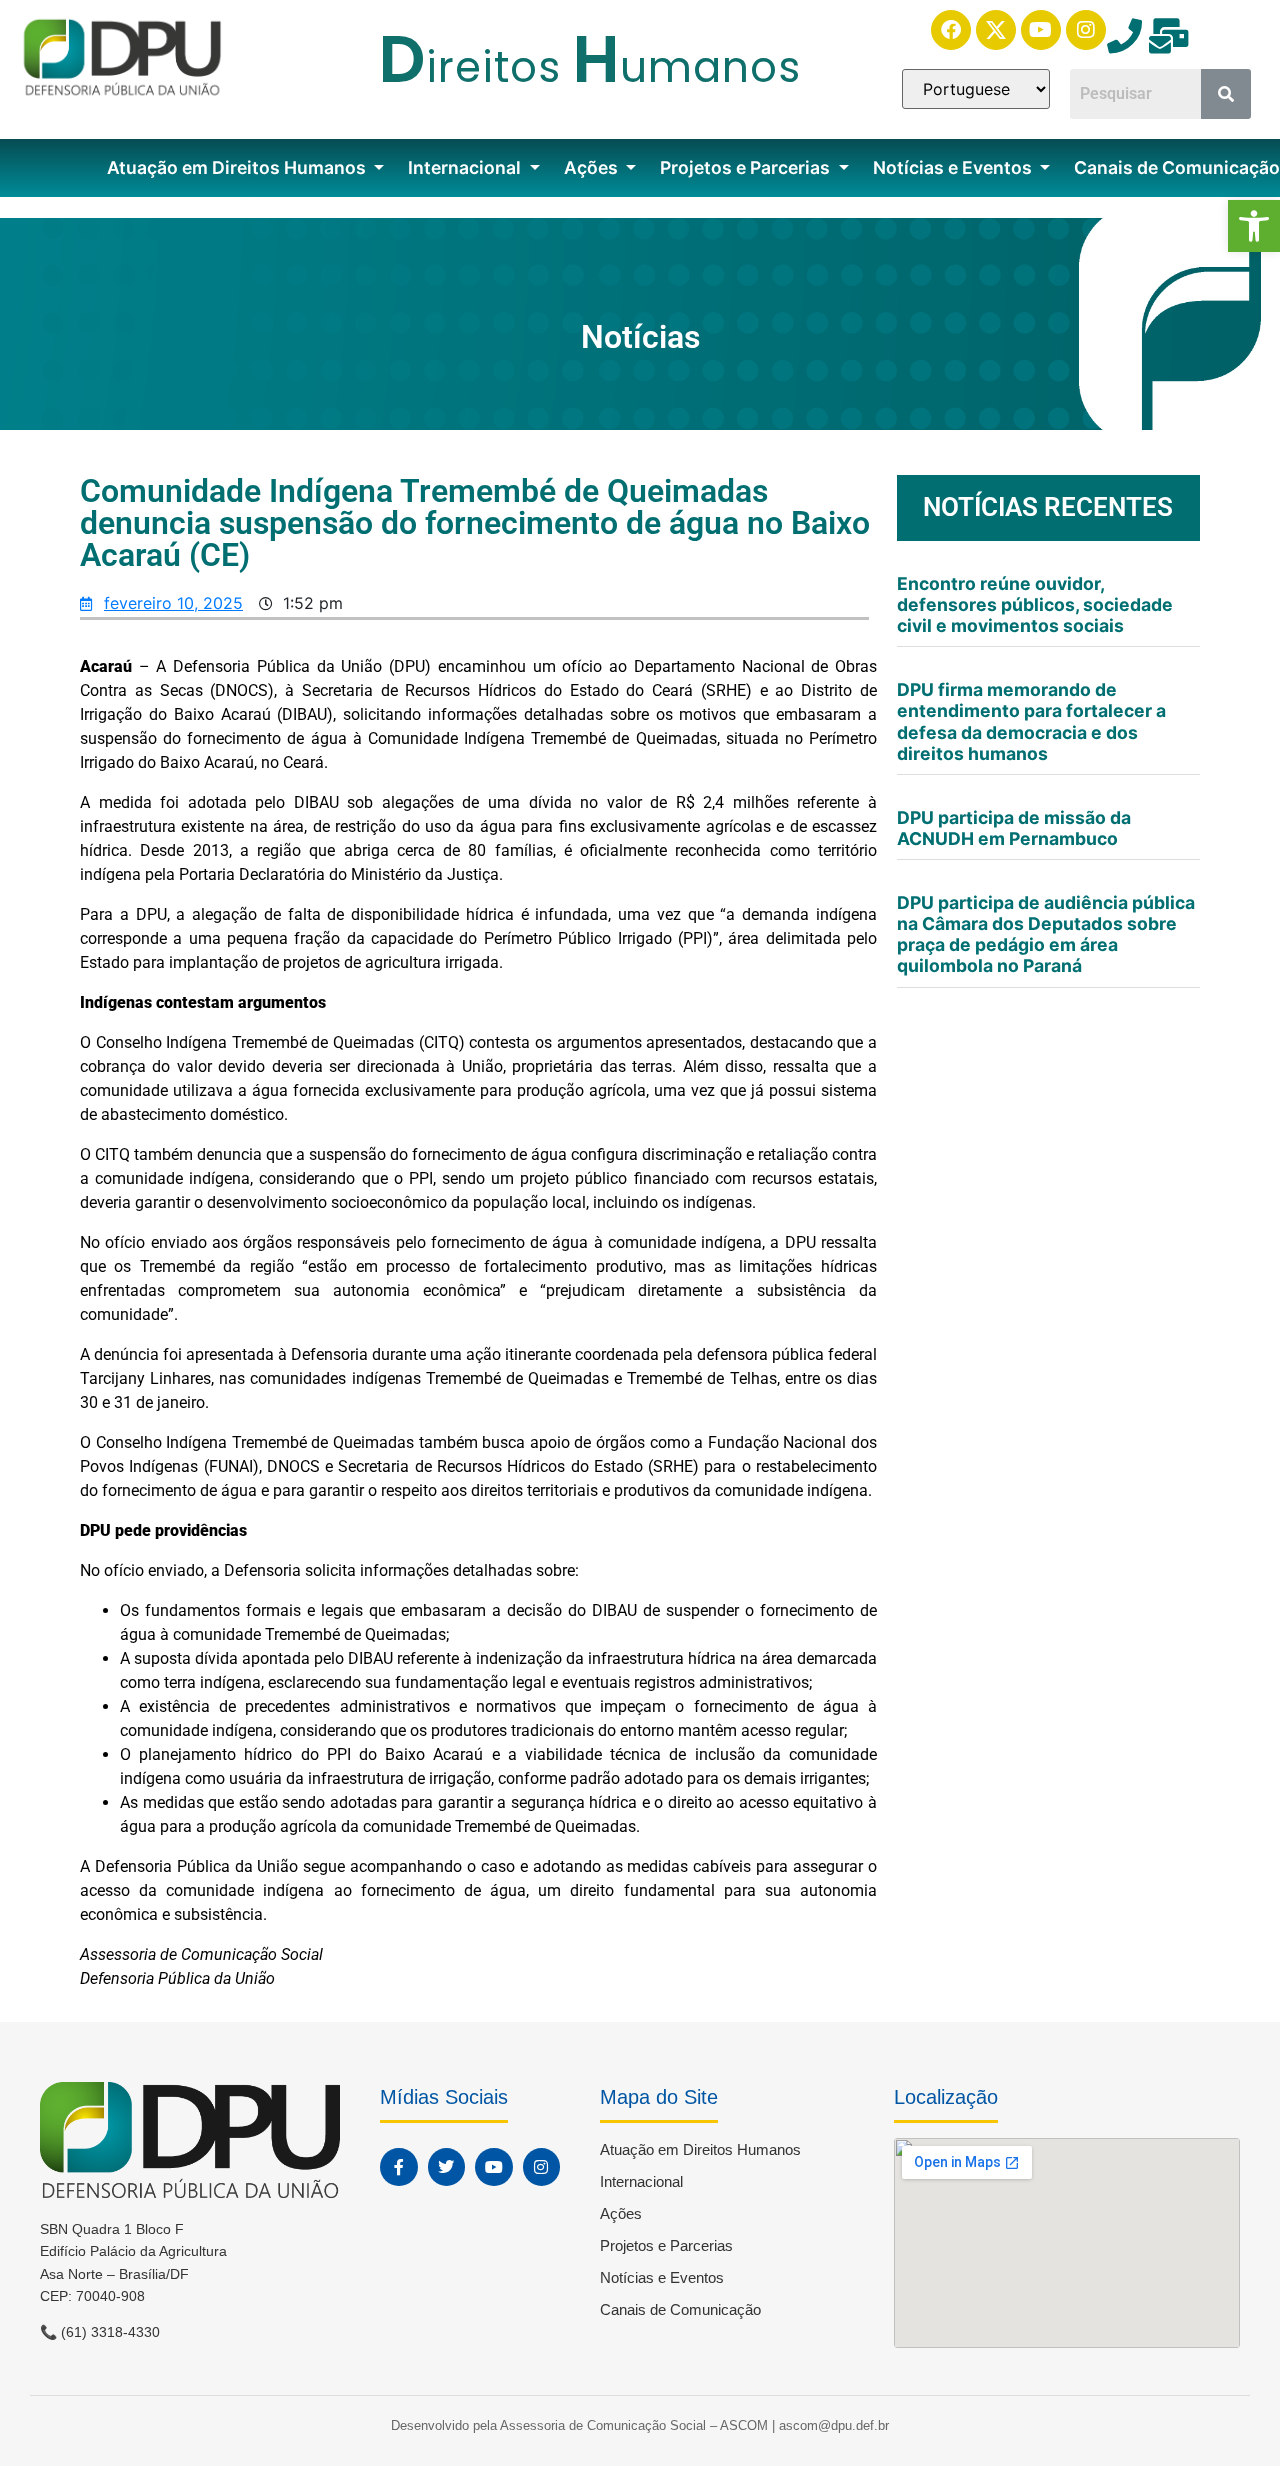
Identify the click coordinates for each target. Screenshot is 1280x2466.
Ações (593, 167)
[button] (1254, 226)
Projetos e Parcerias (747, 167)
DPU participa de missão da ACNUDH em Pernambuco (1014, 828)
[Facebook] (951, 30)
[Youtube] (1041, 30)
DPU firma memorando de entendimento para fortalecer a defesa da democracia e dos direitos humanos (1031, 721)
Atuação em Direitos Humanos (238, 167)
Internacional (466, 167)
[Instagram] (1086, 30)
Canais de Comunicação (680, 2309)
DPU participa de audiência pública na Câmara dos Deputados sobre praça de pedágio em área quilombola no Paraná (1046, 934)
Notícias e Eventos (954, 167)
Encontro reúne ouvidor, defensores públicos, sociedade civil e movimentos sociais (1035, 604)
